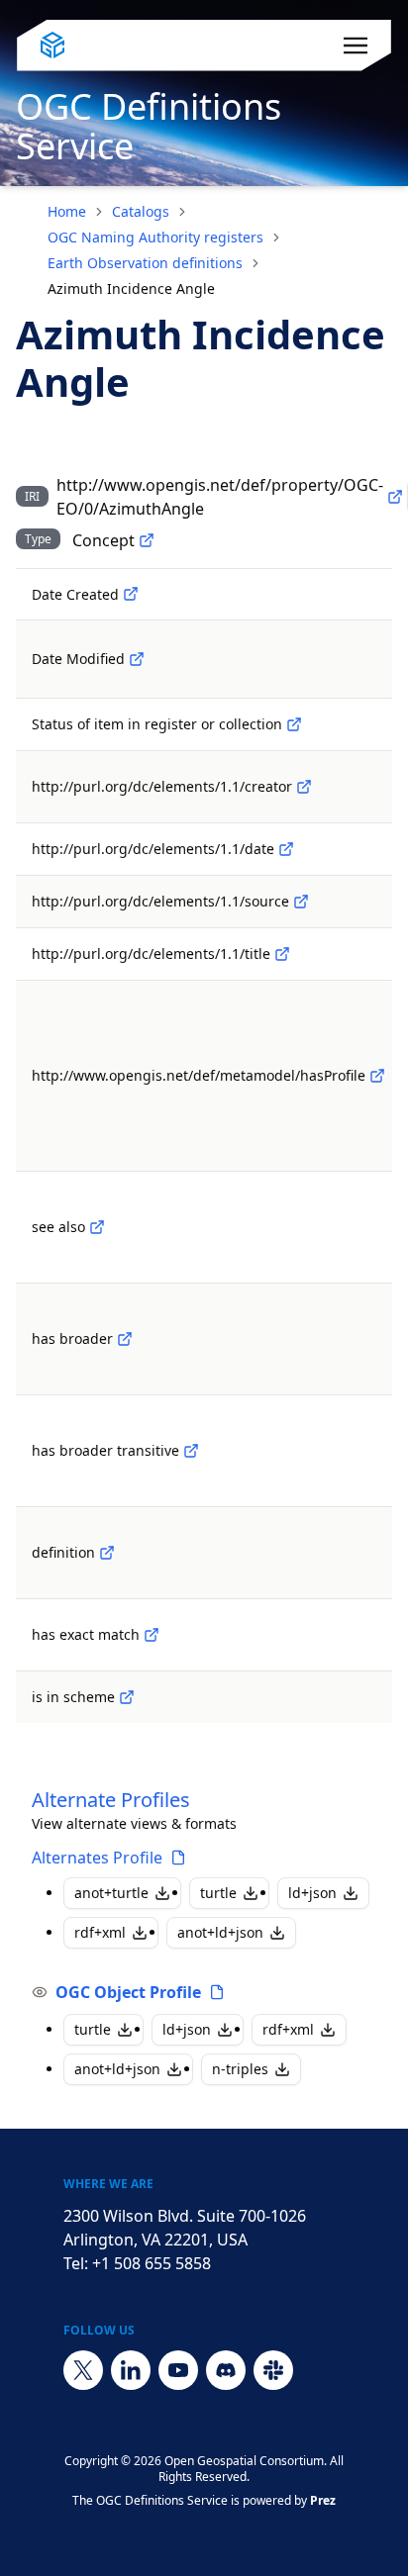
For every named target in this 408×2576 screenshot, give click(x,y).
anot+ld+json (220, 1932)
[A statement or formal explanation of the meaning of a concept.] (107, 1553)
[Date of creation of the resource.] (131, 594)
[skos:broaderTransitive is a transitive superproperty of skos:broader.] (191, 1451)
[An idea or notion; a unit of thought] (147, 540)
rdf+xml (100, 1932)
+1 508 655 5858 (152, 2263)
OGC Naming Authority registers (155, 237)
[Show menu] (356, 46)
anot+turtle (111, 1893)
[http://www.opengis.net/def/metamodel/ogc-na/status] (294, 724)
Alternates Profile (97, 1858)
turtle (218, 1893)
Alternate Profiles (111, 1800)
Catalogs (141, 211)
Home (67, 211)
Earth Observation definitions (145, 263)
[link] (131, 289)
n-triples (240, 2069)
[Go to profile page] (178, 1858)
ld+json (312, 1893)
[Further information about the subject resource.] (97, 1227)
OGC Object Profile (128, 1992)
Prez (323, 2500)
